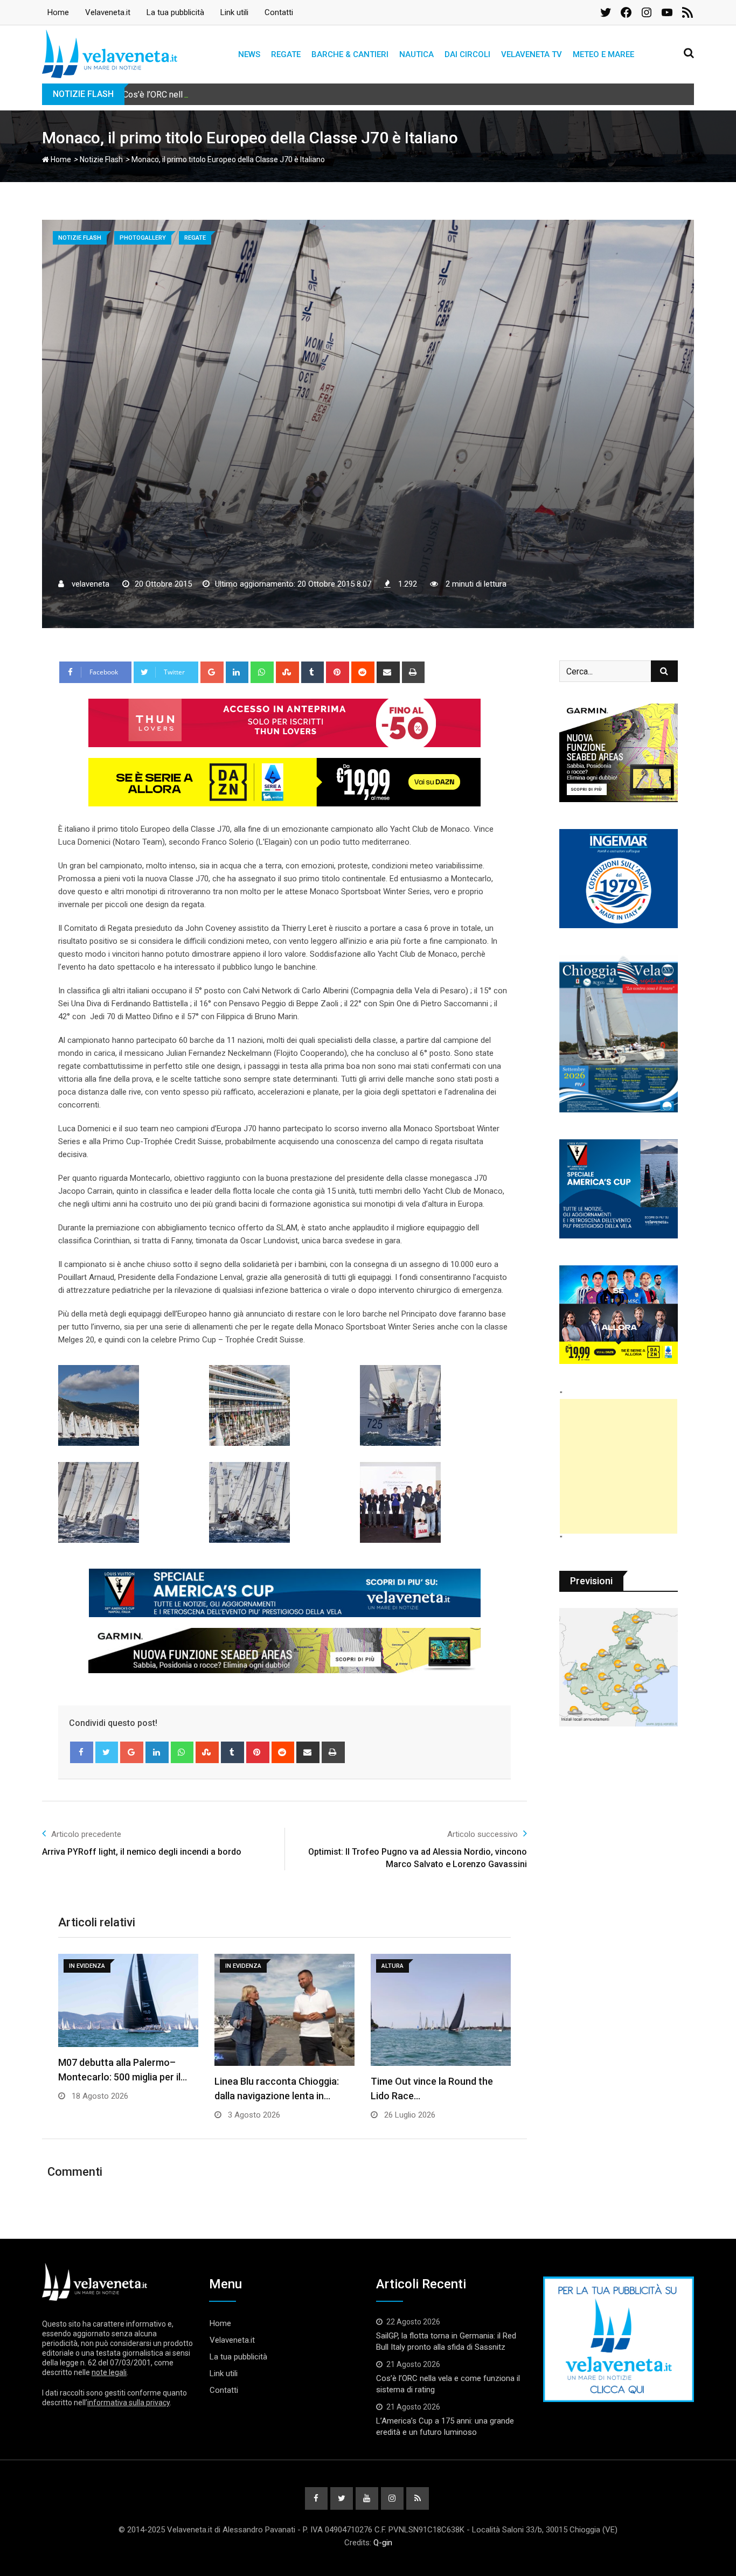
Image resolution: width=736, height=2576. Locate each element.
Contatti (279, 12)
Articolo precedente (86, 1834)
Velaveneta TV (532, 54)
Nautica (416, 54)
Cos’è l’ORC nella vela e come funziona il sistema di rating (232, 95)
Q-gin (383, 2543)
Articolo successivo (482, 1834)
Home (58, 12)
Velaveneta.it (108, 12)
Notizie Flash (101, 159)
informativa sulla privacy (129, 2403)
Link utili (234, 12)
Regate (286, 54)
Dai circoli (467, 54)
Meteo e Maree (603, 54)
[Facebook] (82, 1752)
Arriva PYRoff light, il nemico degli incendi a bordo (142, 1852)
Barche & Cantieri (350, 54)
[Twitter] (107, 1752)
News (249, 54)
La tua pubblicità (175, 12)
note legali (109, 2372)
